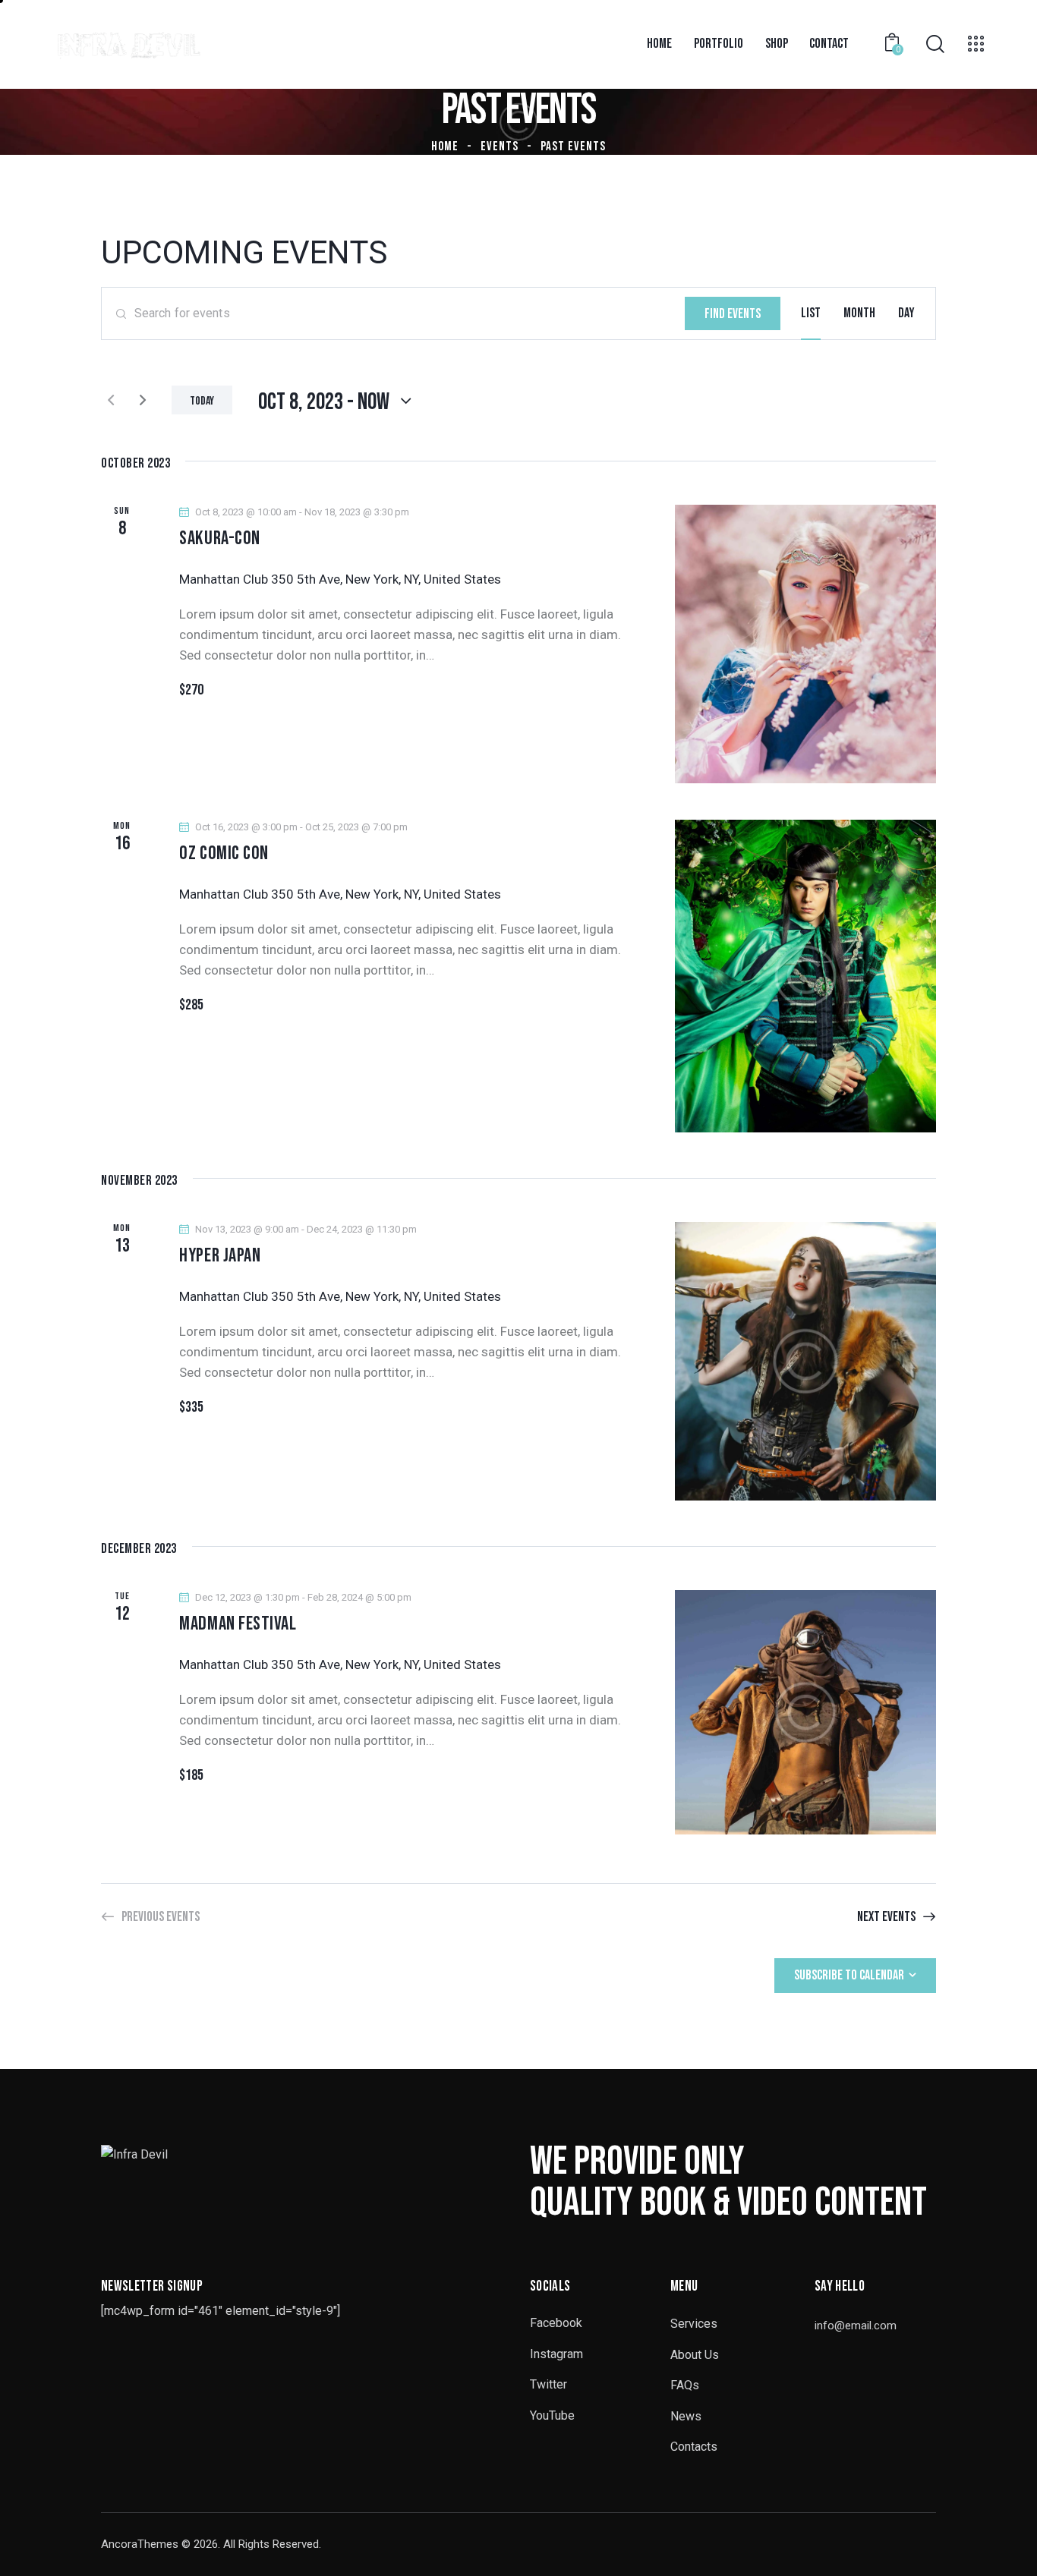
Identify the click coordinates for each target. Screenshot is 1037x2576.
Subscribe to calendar (849, 1975)
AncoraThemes (140, 2544)
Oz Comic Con (224, 854)
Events (500, 146)
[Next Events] (143, 400)
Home (445, 146)
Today (202, 401)
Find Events (733, 314)
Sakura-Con (220, 539)
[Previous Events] (111, 400)
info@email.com (856, 2326)
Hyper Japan (220, 1256)
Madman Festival (238, 1624)
